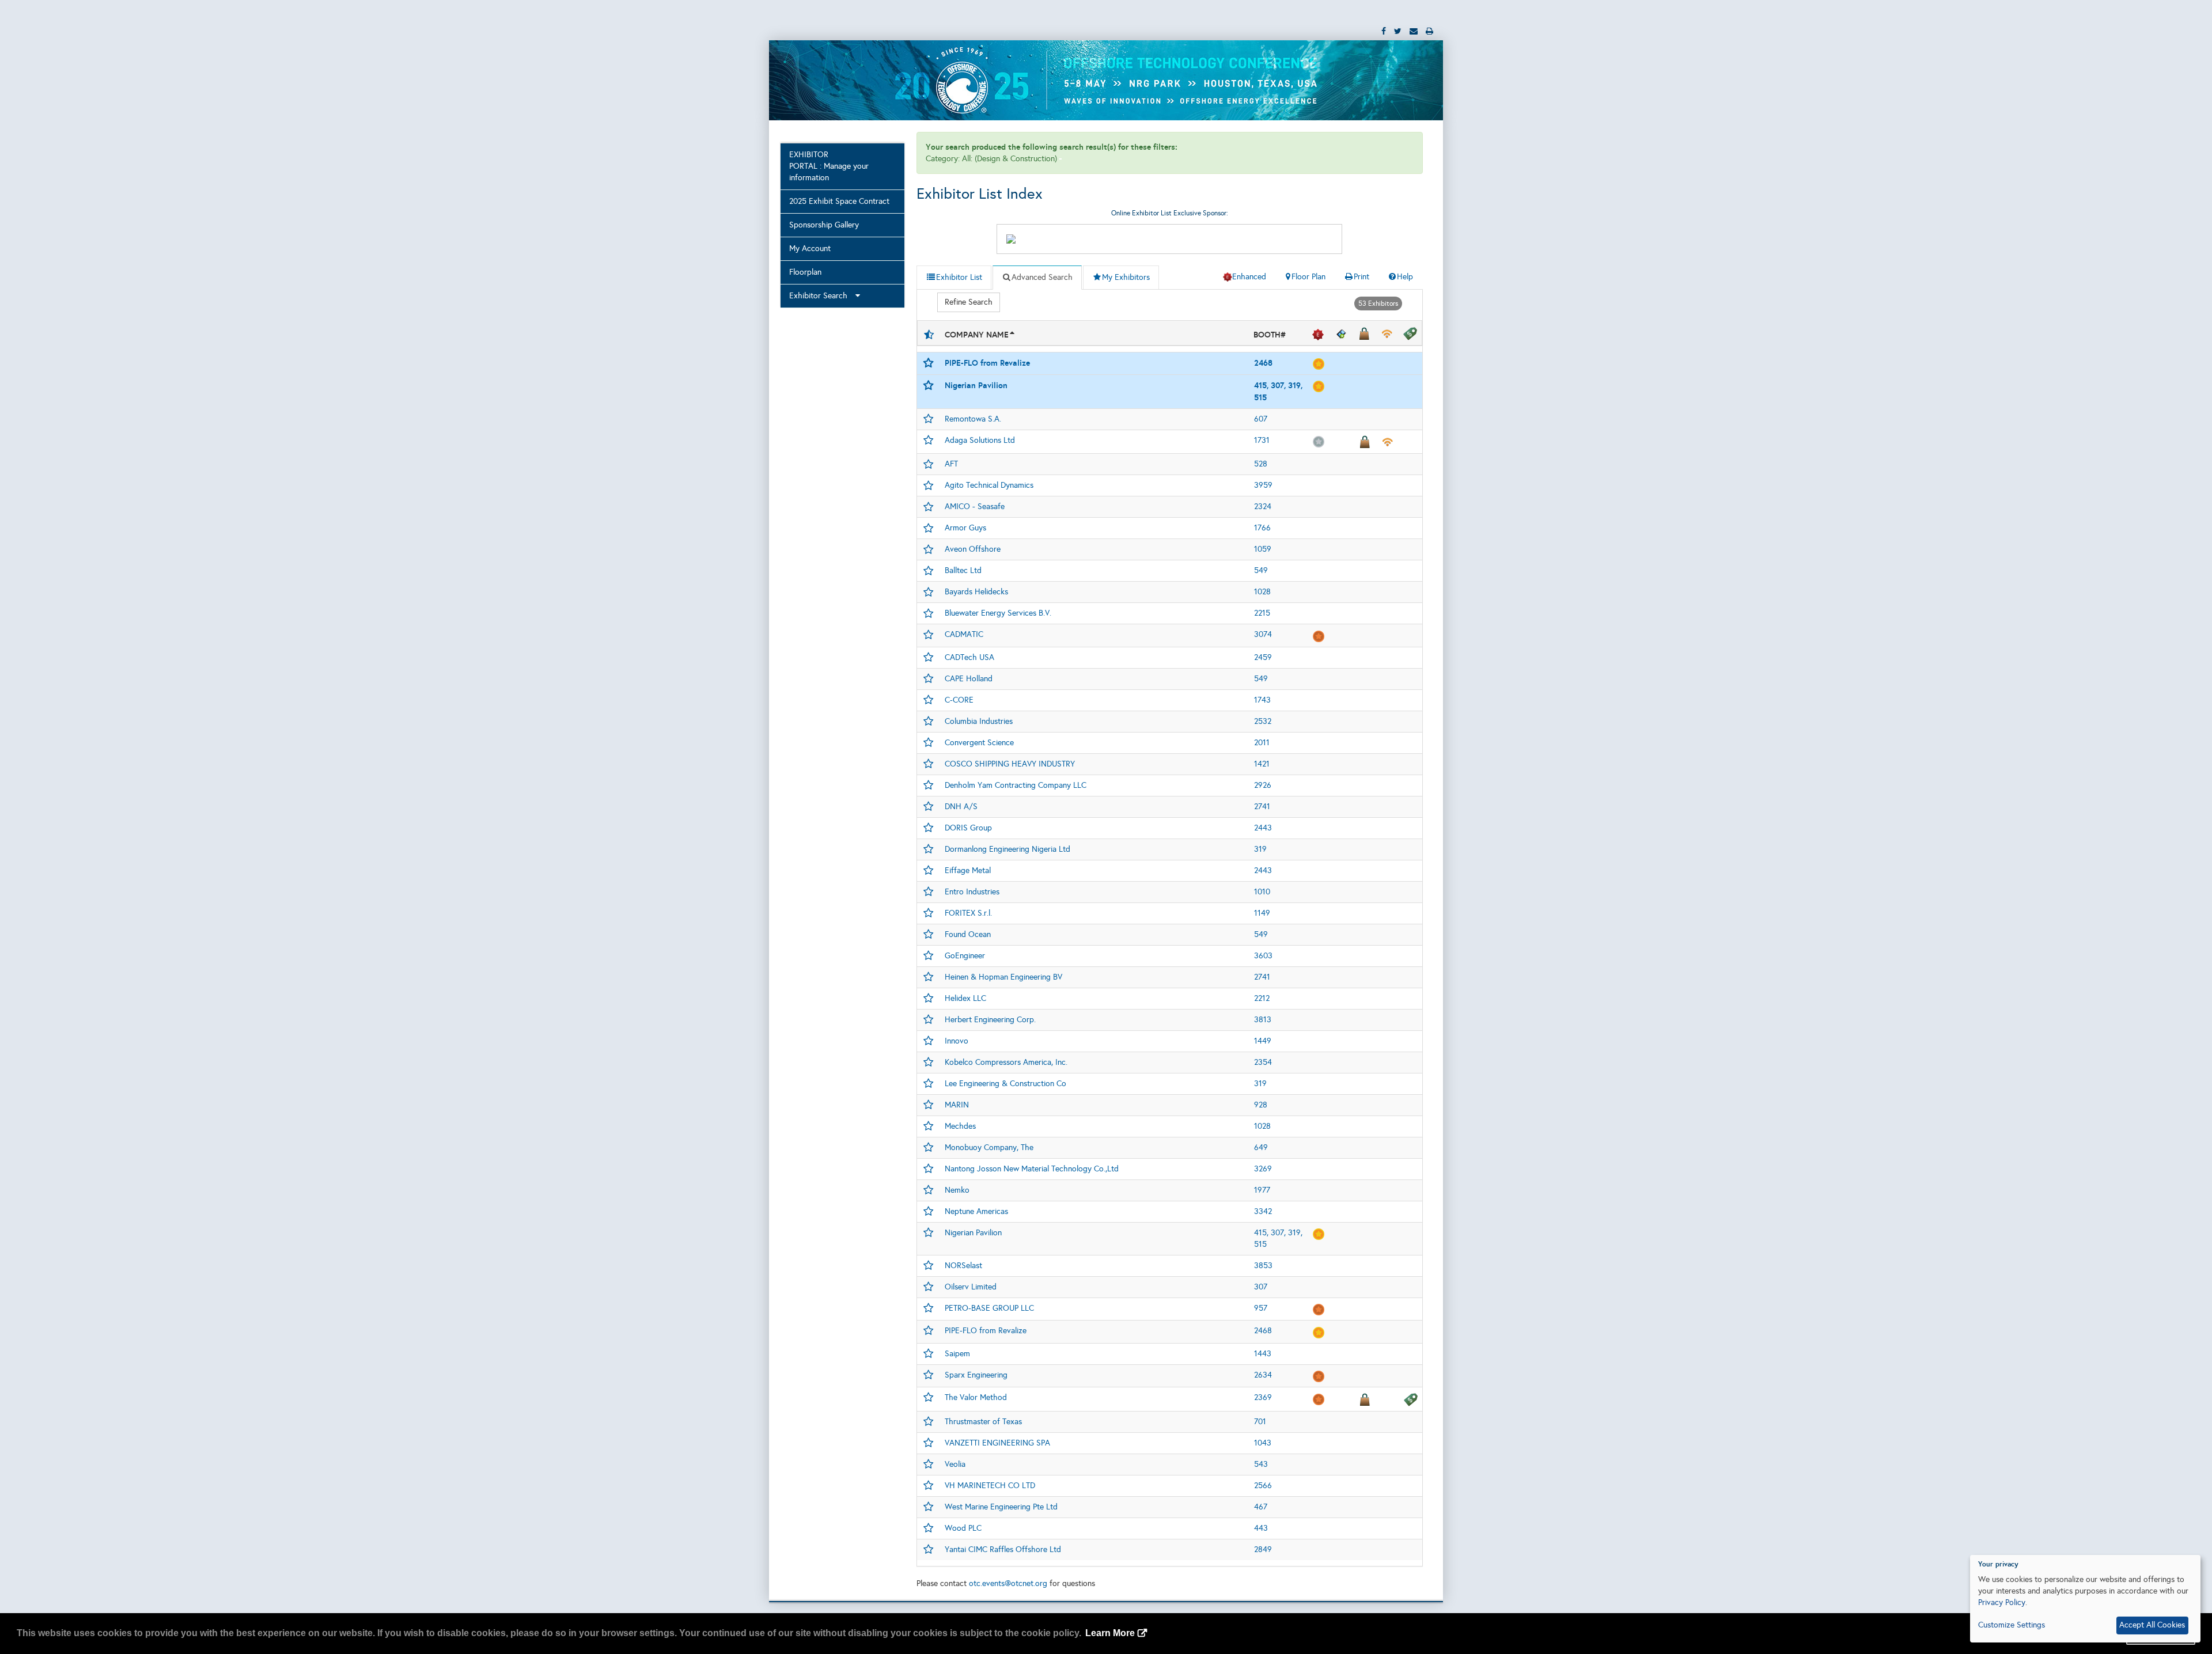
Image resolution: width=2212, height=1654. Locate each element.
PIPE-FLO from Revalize (987, 363)
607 (1261, 419)
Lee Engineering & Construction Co (1005, 1084)
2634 (1263, 1375)
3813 (1263, 1020)
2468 (1263, 363)
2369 (1263, 1397)
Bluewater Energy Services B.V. (998, 613)
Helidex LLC (965, 998)
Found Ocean (968, 934)
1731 (1262, 440)
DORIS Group (968, 828)
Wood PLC (963, 1528)
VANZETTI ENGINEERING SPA (997, 1443)
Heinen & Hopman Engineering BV (1003, 977)
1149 (1262, 913)
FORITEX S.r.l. (968, 913)
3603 (1263, 956)
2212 (1262, 998)
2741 (1262, 807)
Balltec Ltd (963, 570)
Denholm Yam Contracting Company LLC (1016, 785)
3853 (1263, 1266)
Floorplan (805, 272)
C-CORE (959, 700)
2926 (1263, 785)
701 (1260, 1422)
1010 (1262, 892)
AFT (951, 464)
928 (1261, 1105)
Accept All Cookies (2152, 1625)
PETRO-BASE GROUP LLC (989, 1308)
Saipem (957, 1354)
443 (1261, 1528)
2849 (1263, 1549)
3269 (1263, 1169)
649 (1261, 1147)
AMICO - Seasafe (975, 507)
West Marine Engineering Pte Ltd (1001, 1507)
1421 (1262, 764)
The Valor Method (976, 1397)
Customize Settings (2012, 1625)
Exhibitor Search (822, 296)
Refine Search (969, 302)
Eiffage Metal (968, 870)
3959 (1263, 485)
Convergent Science (979, 743)
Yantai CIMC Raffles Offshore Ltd (1003, 1549)
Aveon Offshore (973, 549)
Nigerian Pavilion (976, 385)
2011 (1262, 743)
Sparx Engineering (976, 1375)
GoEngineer (965, 956)
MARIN (957, 1105)
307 (1261, 1287)
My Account (810, 249)
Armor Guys (965, 528)
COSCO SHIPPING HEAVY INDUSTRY (1010, 764)
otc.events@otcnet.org (1008, 1583)
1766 (1262, 528)
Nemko (957, 1190)
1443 (1263, 1354)
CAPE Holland (969, 679)
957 (1261, 1308)
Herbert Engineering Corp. (990, 1020)
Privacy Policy (2002, 1602)
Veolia (955, 1464)
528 (1261, 464)
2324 (1263, 507)
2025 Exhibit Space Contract (839, 201)
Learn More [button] (1110, 1633)
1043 (1263, 1443)
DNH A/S (961, 807)
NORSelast (963, 1266)
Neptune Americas (976, 1211)
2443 (1263, 828)
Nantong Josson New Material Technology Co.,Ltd (1032, 1169)
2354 (1263, 1062)
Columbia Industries (979, 721)
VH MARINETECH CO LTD (990, 1486)
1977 (1262, 1190)
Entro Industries (972, 892)
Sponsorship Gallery (824, 225)
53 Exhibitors (1378, 304)
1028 (1262, 592)
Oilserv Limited (971, 1287)
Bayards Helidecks (976, 592)
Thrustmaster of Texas (983, 1422)
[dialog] (2085, 1599)
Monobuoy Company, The (989, 1147)
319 (1260, 849)
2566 (1263, 1486)
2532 (1263, 721)
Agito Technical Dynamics (989, 485)
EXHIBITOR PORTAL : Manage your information (829, 166)
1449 (1263, 1041)
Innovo (957, 1041)
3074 (1263, 634)
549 (1261, 570)
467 (1261, 1507)
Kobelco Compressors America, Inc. (1006, 1062)
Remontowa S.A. (973, 419)
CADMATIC (964, 634)
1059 (1263, 549)
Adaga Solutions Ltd (980, 440)
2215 (1262, 613)
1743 (1262, 700)
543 (1261, 1464)
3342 (1263, 1211)
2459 (1263, 657)
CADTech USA (969, 657)
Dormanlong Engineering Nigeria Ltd (1007, 849)
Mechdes (960, 1126)
